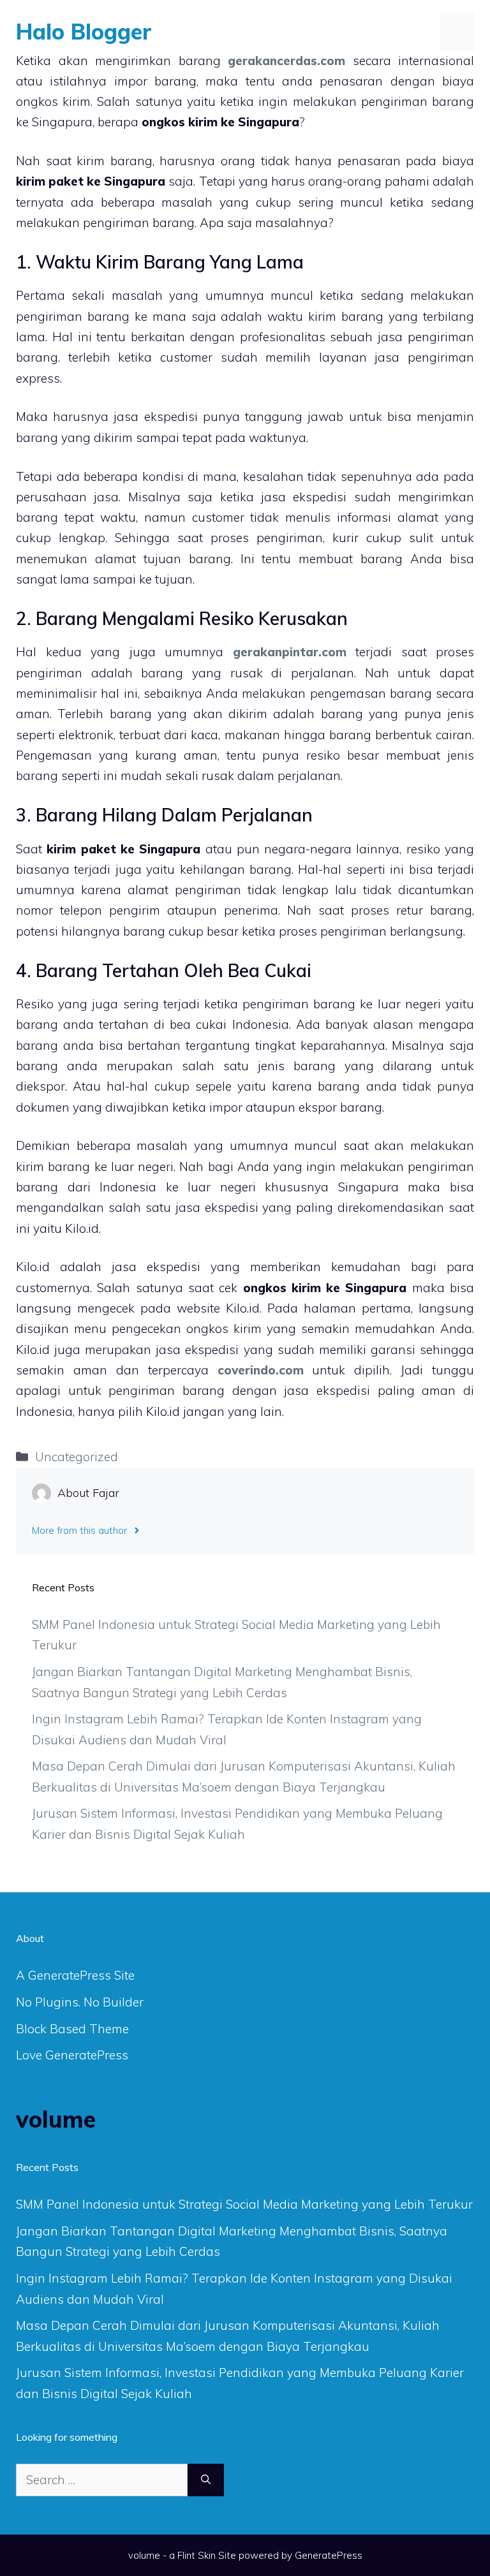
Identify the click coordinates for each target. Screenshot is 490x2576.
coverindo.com (261, 1370)
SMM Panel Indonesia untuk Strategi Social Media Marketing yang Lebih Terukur (244, 2204)
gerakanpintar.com (290, 652)
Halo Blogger (84, 32)
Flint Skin (197, 2555)
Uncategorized (77, 1457)
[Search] (206, 2480)
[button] (422, 32)
